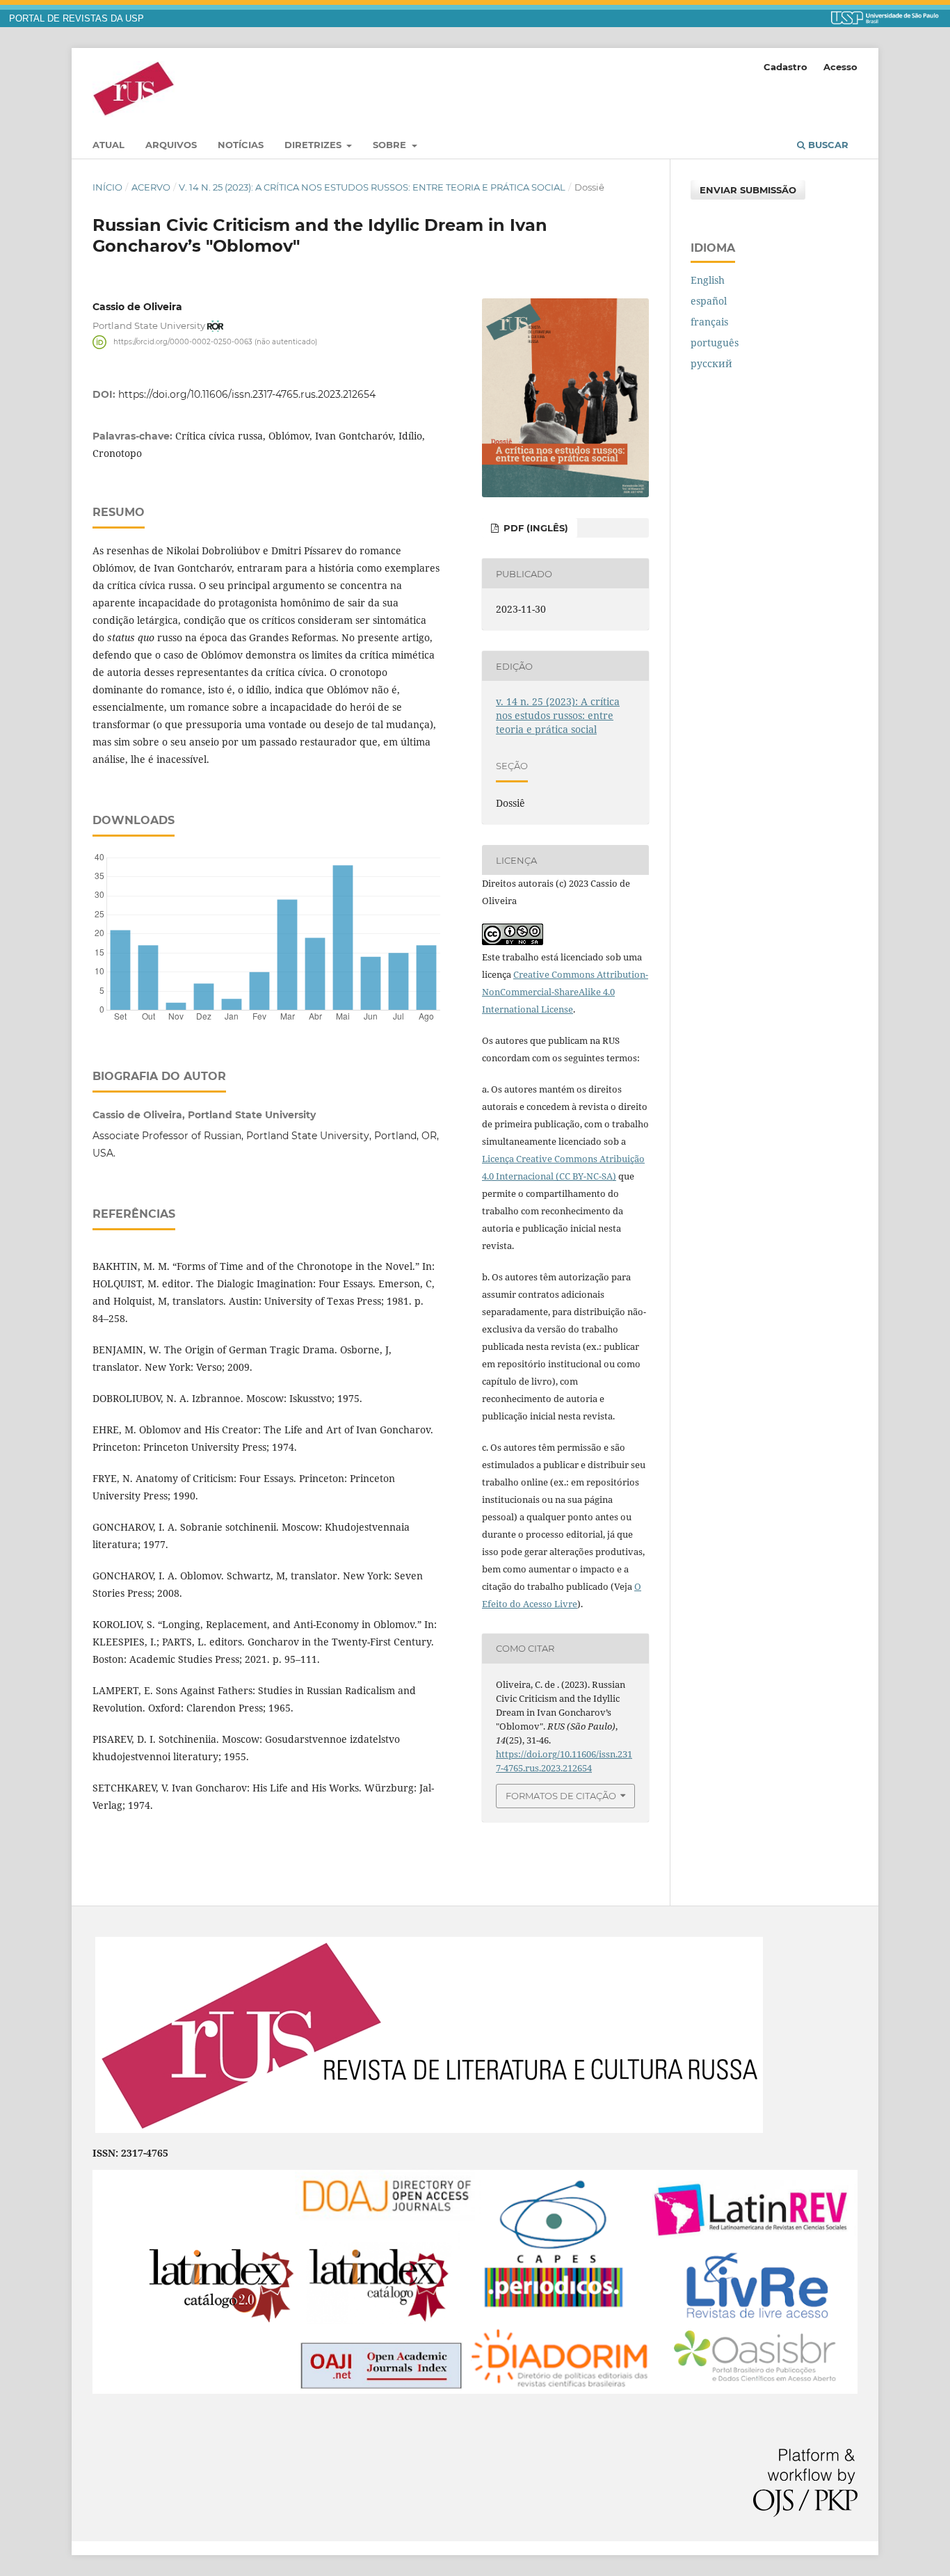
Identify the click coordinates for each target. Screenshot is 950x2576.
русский (711, 363)
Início (107, 187)
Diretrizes (314, 145)
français (709, 322)
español (709, 301)
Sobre (391, 145)
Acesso (840, 67)
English (708, 280)
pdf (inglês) (534, 528)
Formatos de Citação (561, 1796)
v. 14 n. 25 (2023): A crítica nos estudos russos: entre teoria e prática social (372, 187)
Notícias (241, 145)
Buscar (827, 145)
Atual (108, 145)
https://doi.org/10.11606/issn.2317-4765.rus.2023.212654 (247, 394)
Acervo (151, 187)
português (715, 343)
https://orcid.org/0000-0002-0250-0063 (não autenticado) (215, 342)
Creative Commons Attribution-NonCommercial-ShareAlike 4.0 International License (565, 992)
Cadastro (786, 67)
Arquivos (171, 145)
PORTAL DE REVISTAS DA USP (77, 19)
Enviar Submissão (748, 190)
